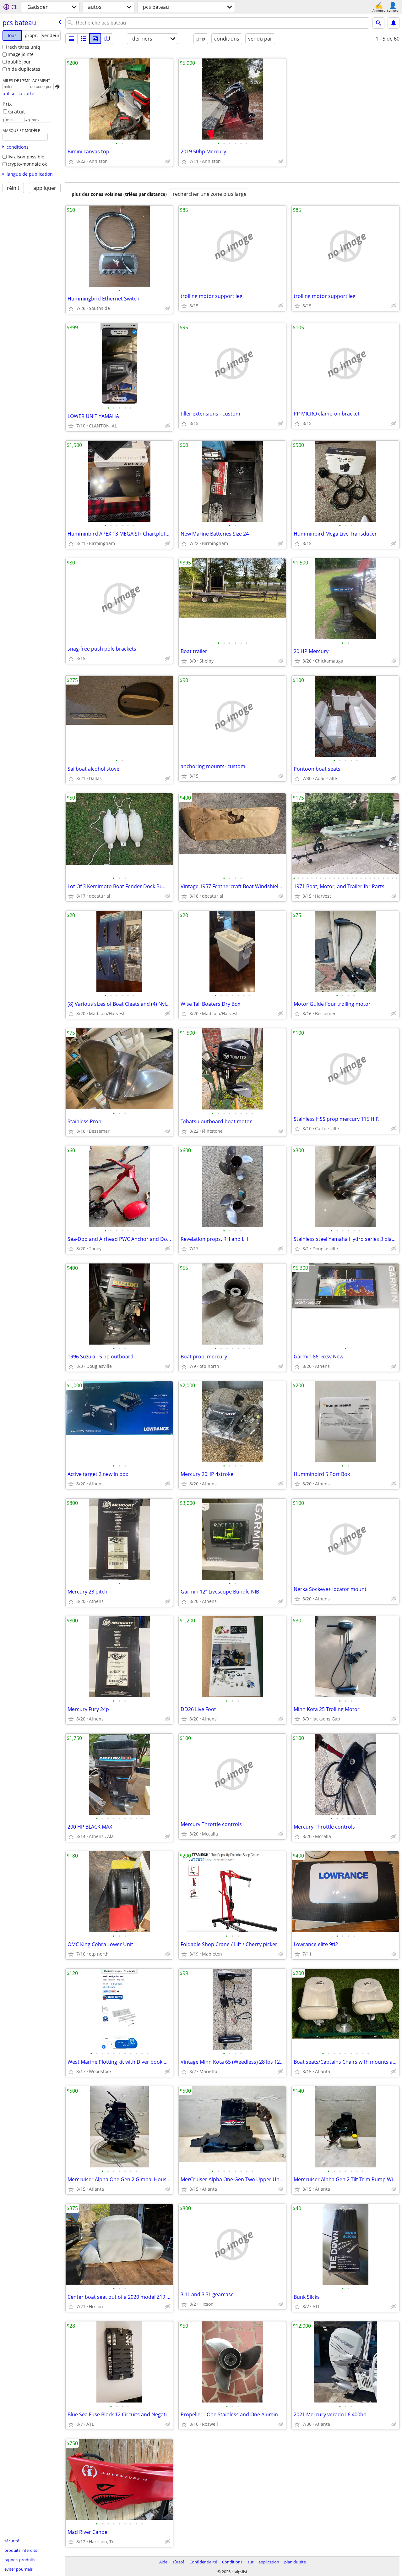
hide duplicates (24, 69)
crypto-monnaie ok (27, 164)
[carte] (107, 39)
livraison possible (26, 157)
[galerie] (95, 39)
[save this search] (394, 23)
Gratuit (17, 112)
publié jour (19, 62)
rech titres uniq (24, 47)
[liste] (71, 39)
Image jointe (21, 54)
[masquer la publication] (168, 161)
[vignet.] (83, 39)
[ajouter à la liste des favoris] (71, 161)
